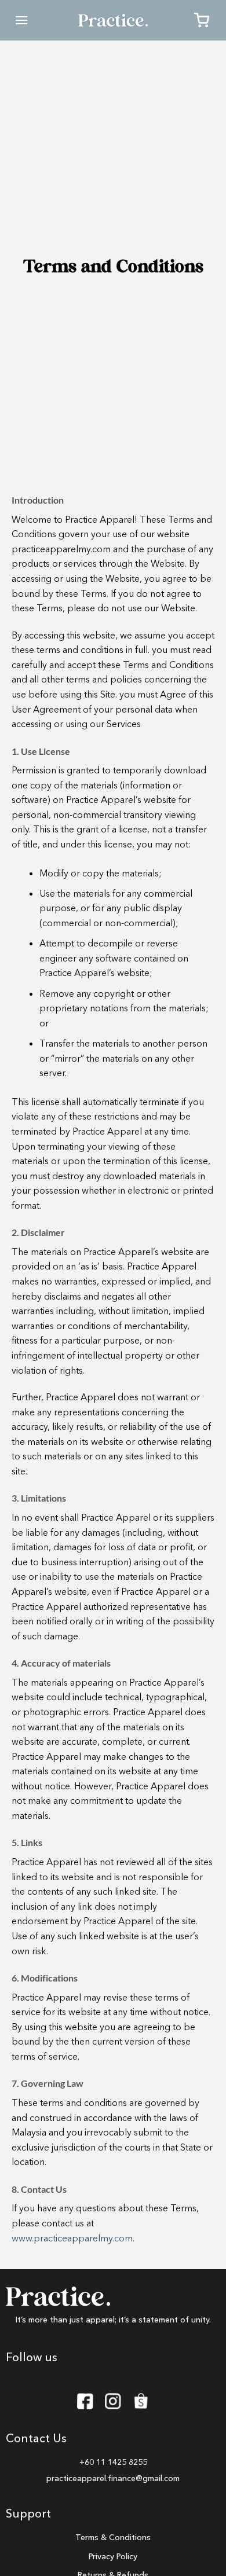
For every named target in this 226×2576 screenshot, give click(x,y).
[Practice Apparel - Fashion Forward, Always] (113, 20)
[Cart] (202, 20)
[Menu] (21, 20)
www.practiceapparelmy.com (72, 2238)
